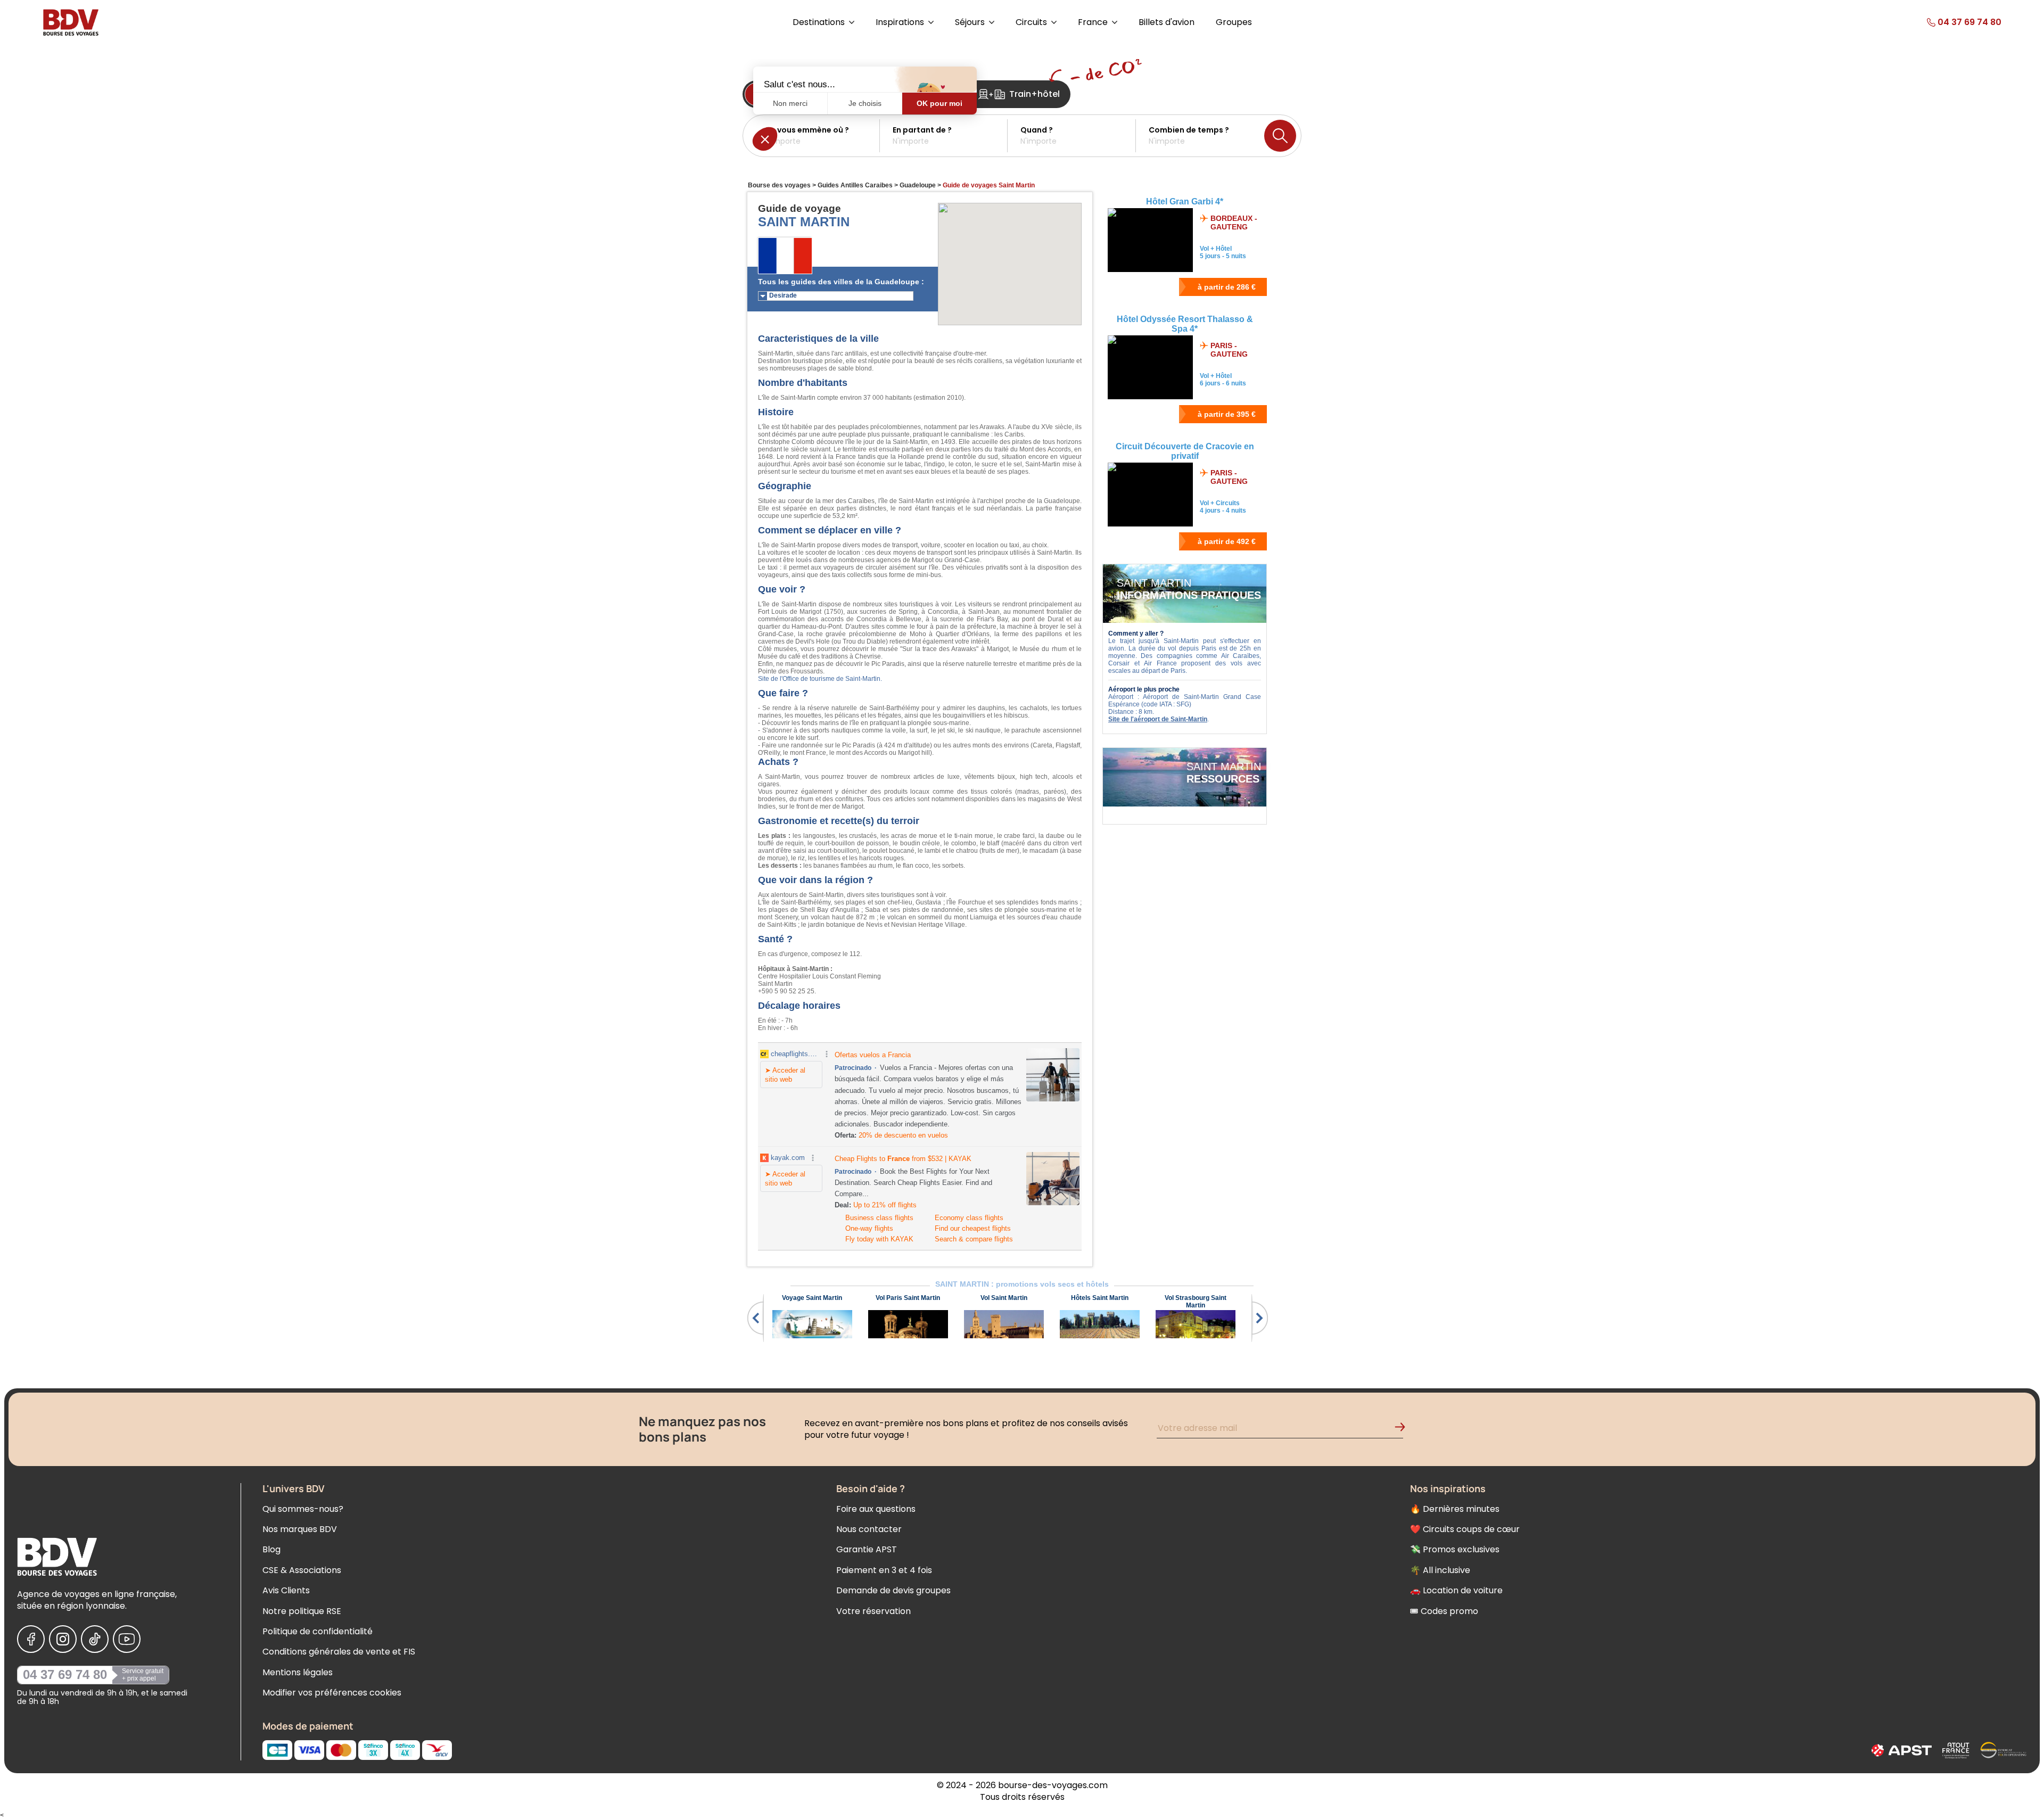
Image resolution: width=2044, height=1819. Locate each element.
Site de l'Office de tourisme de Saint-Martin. (820, 679)
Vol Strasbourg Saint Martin (1196, 1302)
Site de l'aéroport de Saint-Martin (1158, 719)
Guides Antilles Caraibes (855, 185)
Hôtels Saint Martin (1100, 1298)
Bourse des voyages (779, 185)
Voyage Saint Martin (812, 1298)
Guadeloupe (918, 185)
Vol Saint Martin (1004, 1298)
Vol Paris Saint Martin (908, 1298)
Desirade (783, 295)
